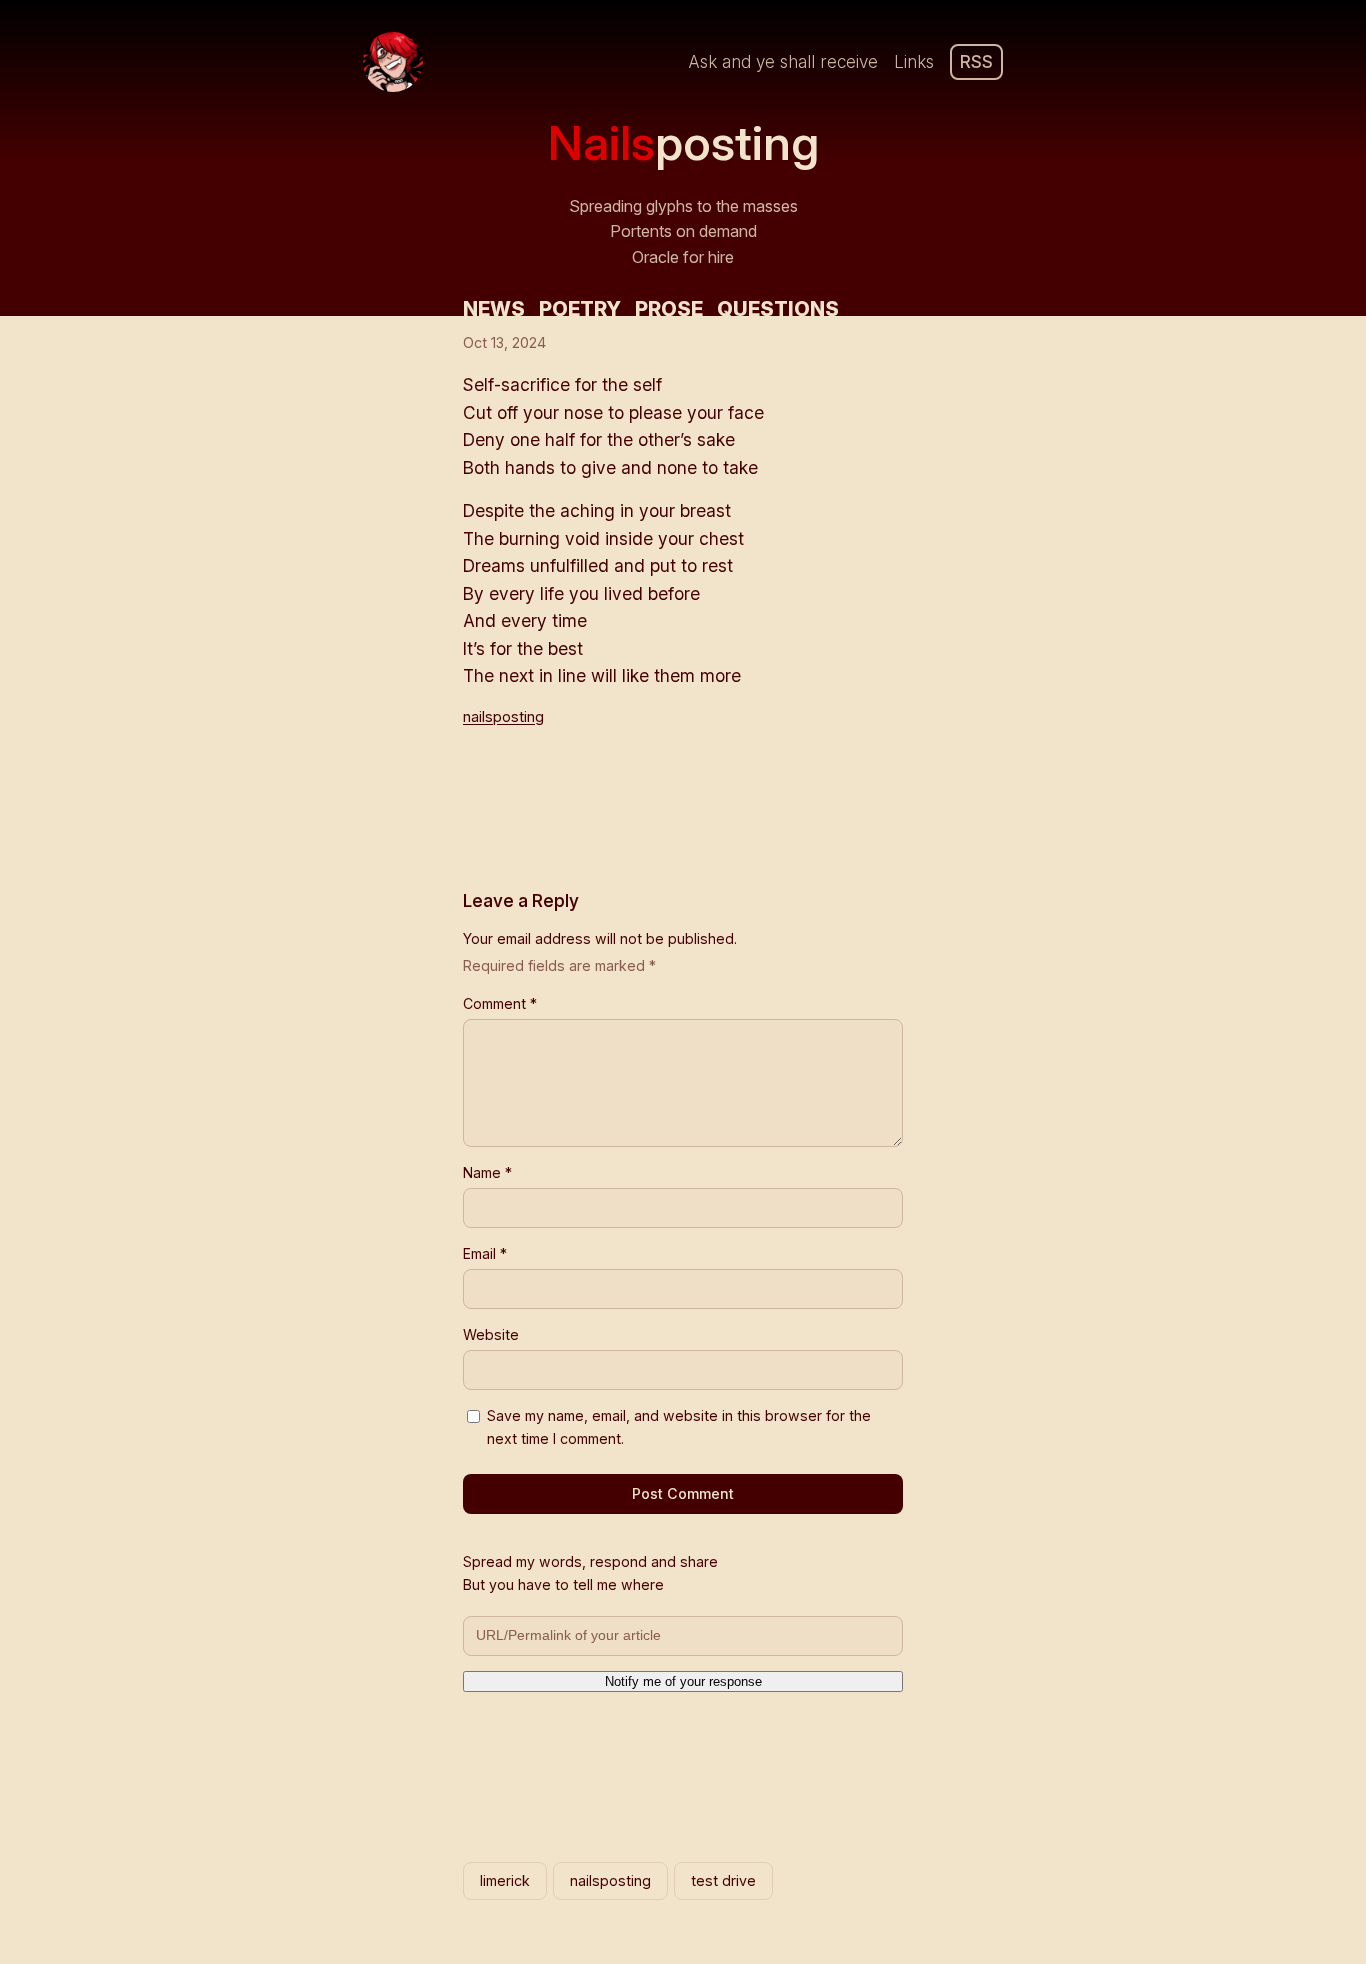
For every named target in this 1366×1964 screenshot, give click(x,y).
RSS (976, 61)
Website (491, 1334)
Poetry (580, 309)
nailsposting (503, 717)
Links (914, 61)
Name (487, 1172)
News (494, 309)
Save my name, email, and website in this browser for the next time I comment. (679, 1427)
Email (485, 1253)
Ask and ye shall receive (783, 61)
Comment (500, 1003)
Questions (778, 309)
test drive (723, 1880)
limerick (505, 1880)
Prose (669, 309)
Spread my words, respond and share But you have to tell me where (590, 1573)
